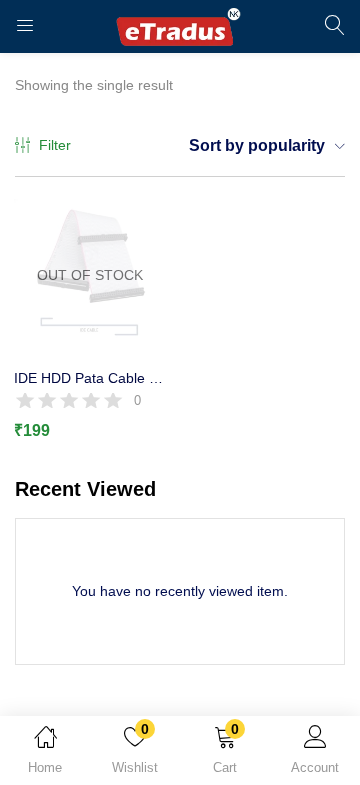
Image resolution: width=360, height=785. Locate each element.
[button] (225, 754)
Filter (55, 145)
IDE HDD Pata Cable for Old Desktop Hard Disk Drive (90, 378)
